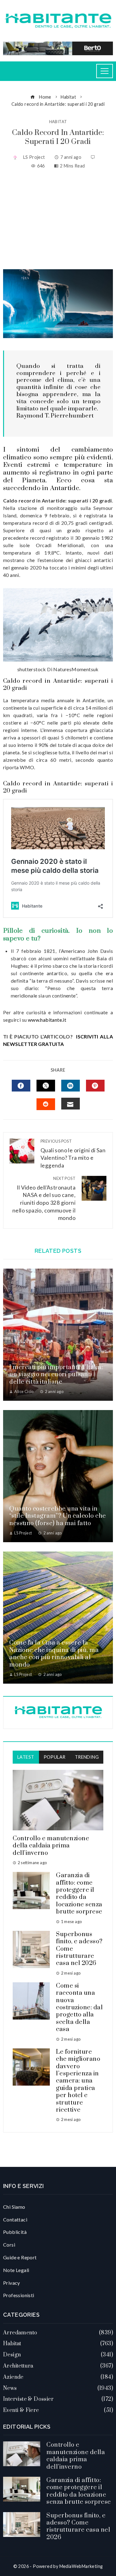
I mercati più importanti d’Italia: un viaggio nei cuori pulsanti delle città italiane (56, 1375)
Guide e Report (20, 2257)
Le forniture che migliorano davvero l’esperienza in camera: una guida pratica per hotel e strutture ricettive (78, 2081)
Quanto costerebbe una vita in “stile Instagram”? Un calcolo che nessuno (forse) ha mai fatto (58, 1516)
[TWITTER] (46, 1086)
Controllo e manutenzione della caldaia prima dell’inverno (51, 1846)
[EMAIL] (71, 1104)
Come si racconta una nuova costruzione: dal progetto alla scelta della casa (79, 2008)
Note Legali (16, 2270)
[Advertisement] (58, 219)
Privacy (12, 2283)
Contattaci (15, 2219)
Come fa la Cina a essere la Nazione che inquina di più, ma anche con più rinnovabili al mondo (54, 1654)
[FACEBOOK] (21, 1086)
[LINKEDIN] (71, 1086)
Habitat (58, 122)
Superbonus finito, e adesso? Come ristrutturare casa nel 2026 (78, 2527)
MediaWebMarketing (81, 2566)
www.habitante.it (47, 1020)
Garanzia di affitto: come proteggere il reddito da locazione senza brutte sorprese (79, 1894)
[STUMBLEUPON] (46, 1104)
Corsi (9, 2245)
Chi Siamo (14, 2207)
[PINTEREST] (95, 1086)
